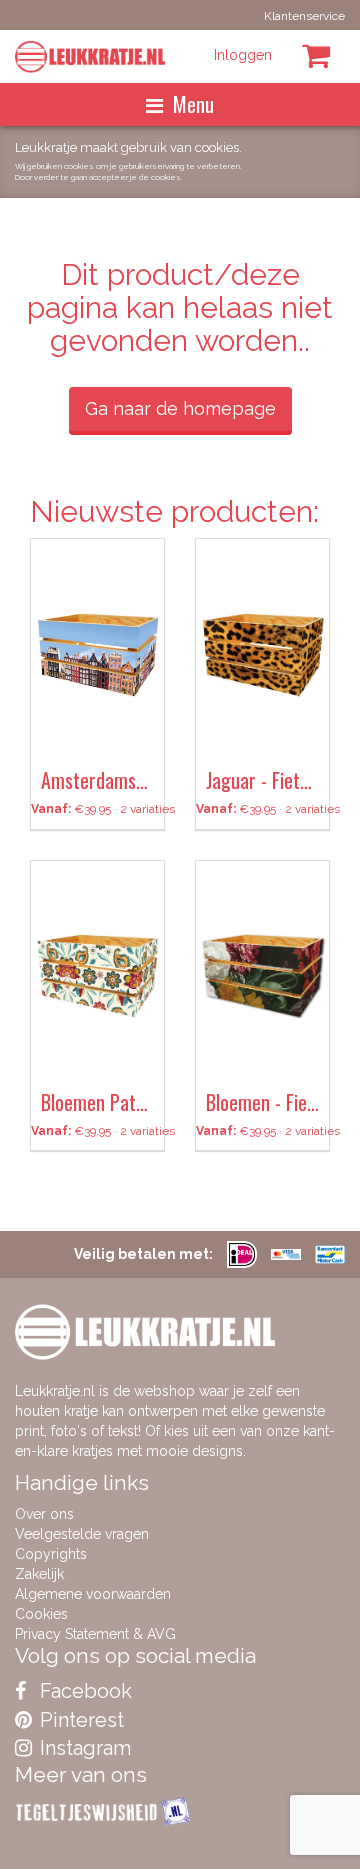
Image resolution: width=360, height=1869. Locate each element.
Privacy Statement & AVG (95, 1634)
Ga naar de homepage (180, 408)
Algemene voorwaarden (93, 1594)
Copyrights (51, 1554)
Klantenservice (304, 16)
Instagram (83, 1748)
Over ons (44, 1514)
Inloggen (243, 55)
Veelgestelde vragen (82, 1534)
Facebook (83, 1691)
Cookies (41, 1614)
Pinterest (79, 1720)
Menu (193, 104)
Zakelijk (39, 1574)
